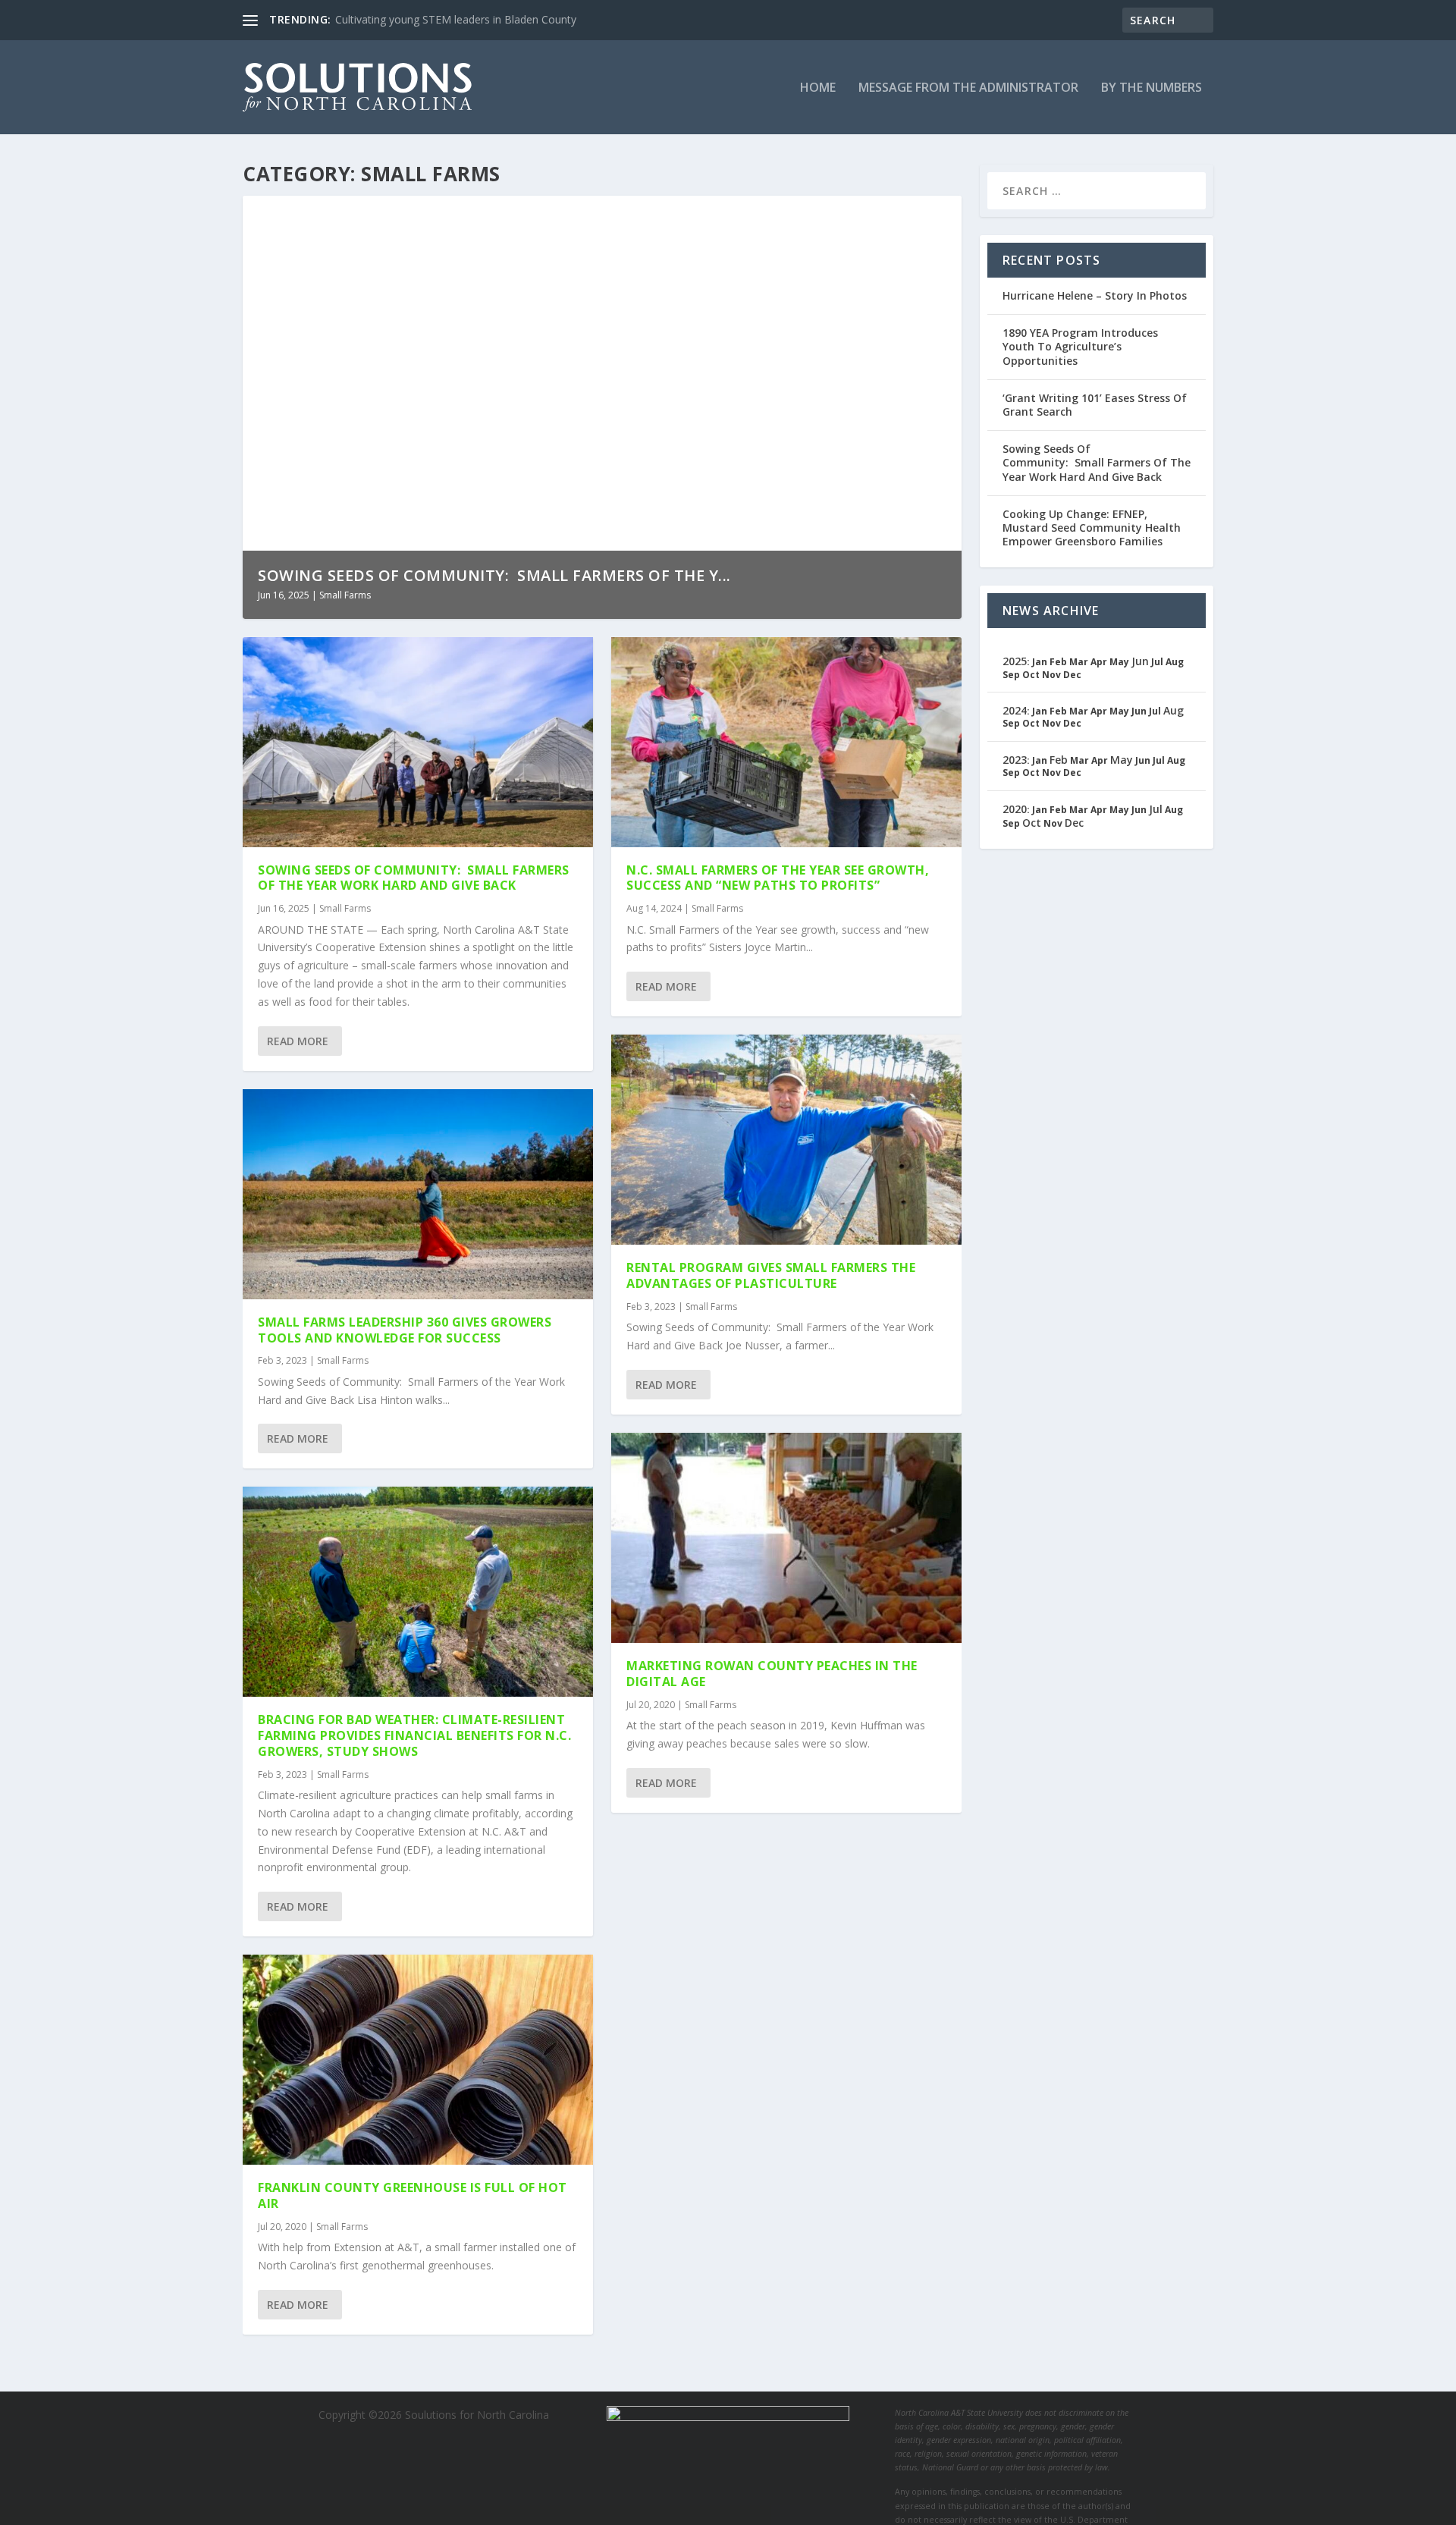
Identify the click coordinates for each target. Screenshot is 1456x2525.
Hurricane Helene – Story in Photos (1095, 295)
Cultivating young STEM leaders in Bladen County (456, 19)
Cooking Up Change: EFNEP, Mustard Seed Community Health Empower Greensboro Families (1092, 528)
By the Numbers (1152, 88)
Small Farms (345, 595)
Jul (1156, 809)
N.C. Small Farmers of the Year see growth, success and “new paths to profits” (778, 878)
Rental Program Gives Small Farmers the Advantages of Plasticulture (771, 1275)
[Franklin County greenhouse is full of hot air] (418, 2060)
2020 (1015, 809)
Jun (1140, 661)
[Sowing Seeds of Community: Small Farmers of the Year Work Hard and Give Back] (418, 742)
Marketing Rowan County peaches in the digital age (772, 1674)
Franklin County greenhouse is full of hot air (413, 2195)
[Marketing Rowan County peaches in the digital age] (786, 1538)
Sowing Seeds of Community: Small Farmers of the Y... (494, 575)
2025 (1015, 661)
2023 (1015, 760)
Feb (1059, 760)
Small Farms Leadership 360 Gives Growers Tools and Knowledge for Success (405, 1330)
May (1122, 760)
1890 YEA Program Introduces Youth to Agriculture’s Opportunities (1080, 346)
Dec (1074, 823)
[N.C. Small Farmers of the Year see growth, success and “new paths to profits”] (786, 742)
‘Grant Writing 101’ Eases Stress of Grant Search (1095, 405)
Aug (1174, 710)
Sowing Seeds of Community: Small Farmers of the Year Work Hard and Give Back (414, 878)
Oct (1032, 823)
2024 (1015, 710)
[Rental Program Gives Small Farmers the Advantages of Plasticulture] (786, 1140)
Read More (298, 1041)
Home (818, 88)
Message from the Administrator (968, 88)
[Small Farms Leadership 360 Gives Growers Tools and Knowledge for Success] (418, 1194)
